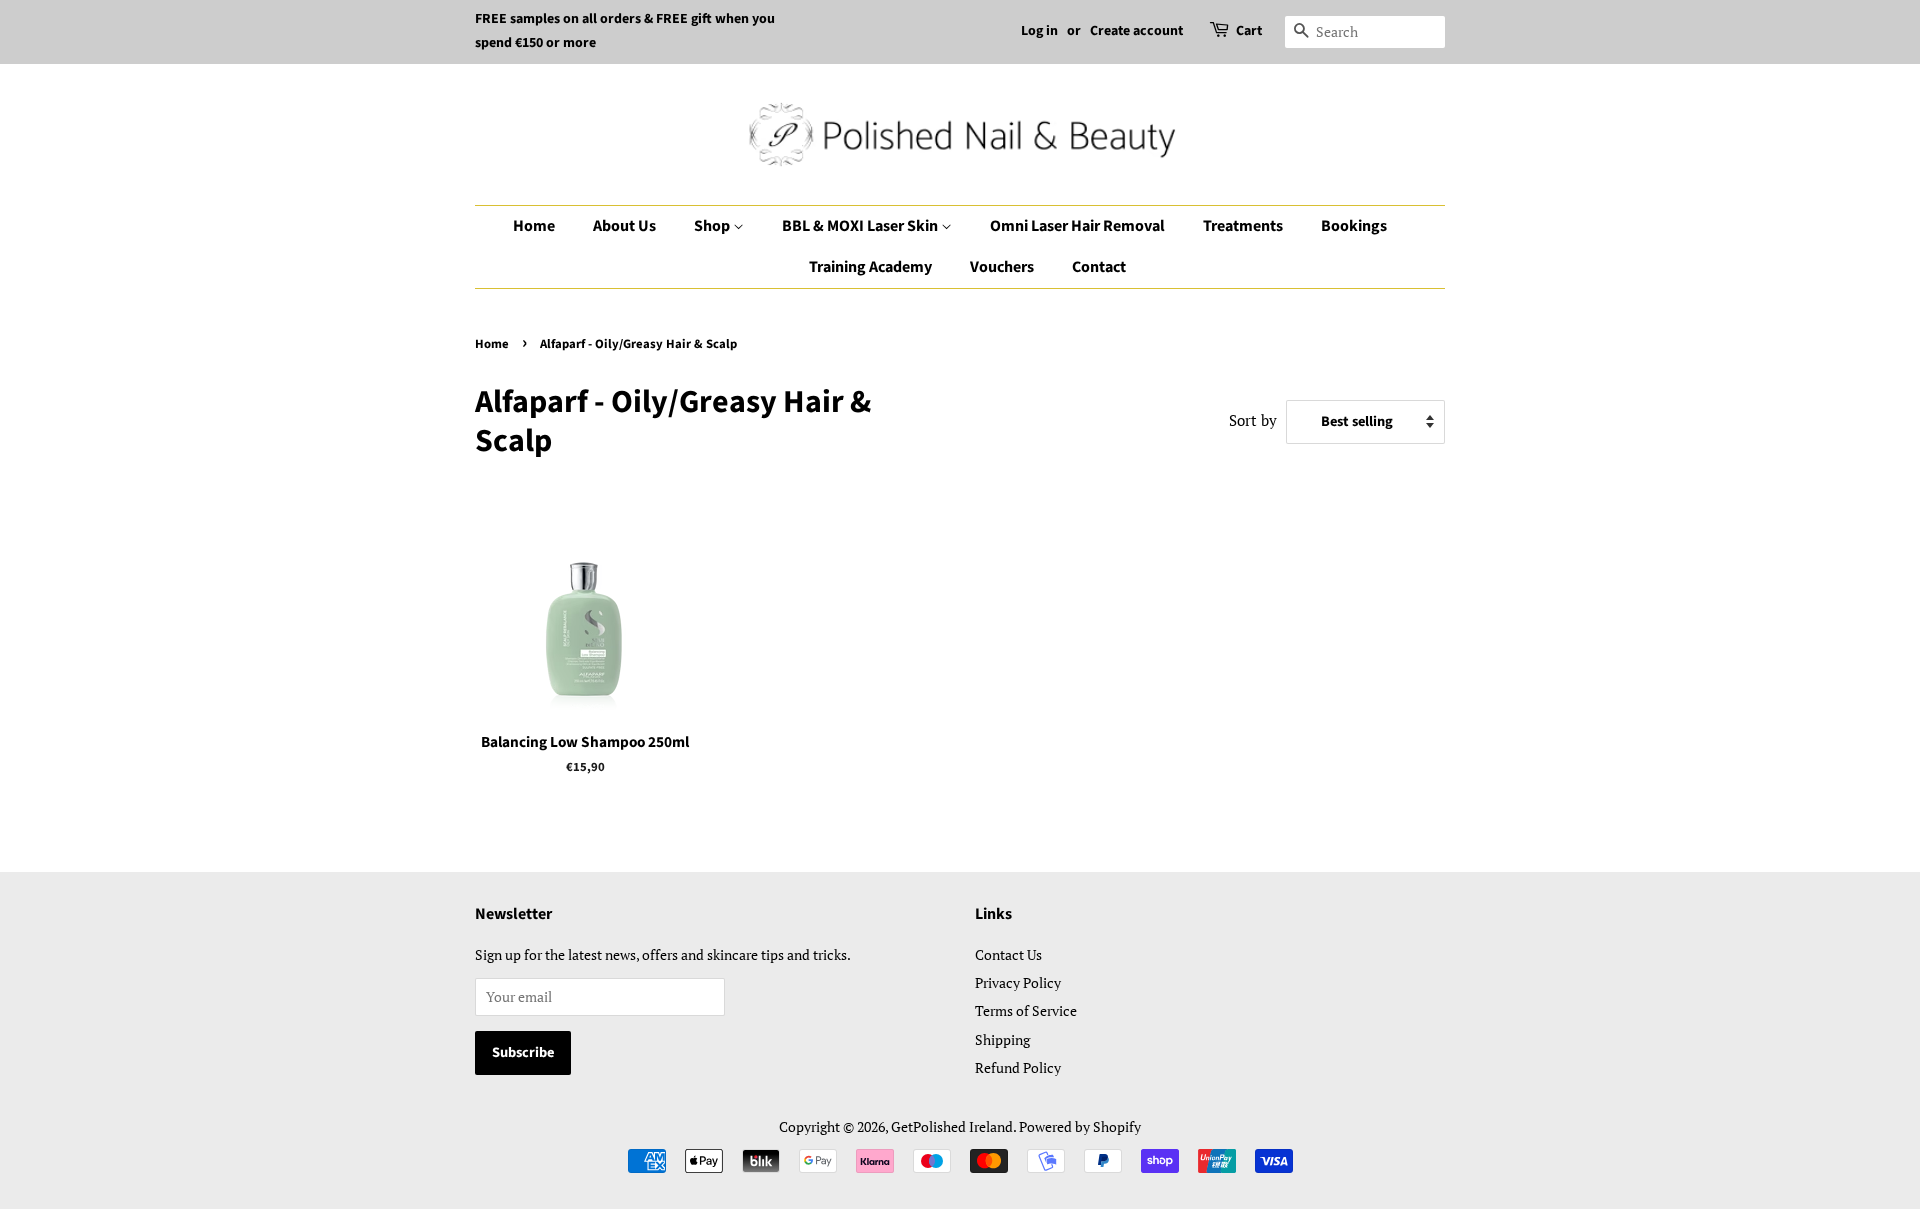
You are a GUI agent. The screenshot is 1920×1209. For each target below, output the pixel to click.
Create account (1136, 31)
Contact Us (1008, 954)
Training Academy (870, 267)
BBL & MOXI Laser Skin (861, 226)
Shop (713, 226)
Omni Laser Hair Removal (1077, 226)
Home (534, 226)
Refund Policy (1018, 1067)
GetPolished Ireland (952, 1126)
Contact (1099, 267)
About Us (624, 226)
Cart (1249, 31)
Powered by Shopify (1080, 1126)
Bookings (1354, 226)
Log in (1039, 31)
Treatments (1243, 226)
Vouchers (1002, 267)
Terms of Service (1026, 1010)
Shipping (1002, 1039)
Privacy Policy (1018, 982)
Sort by (1253, 420)
